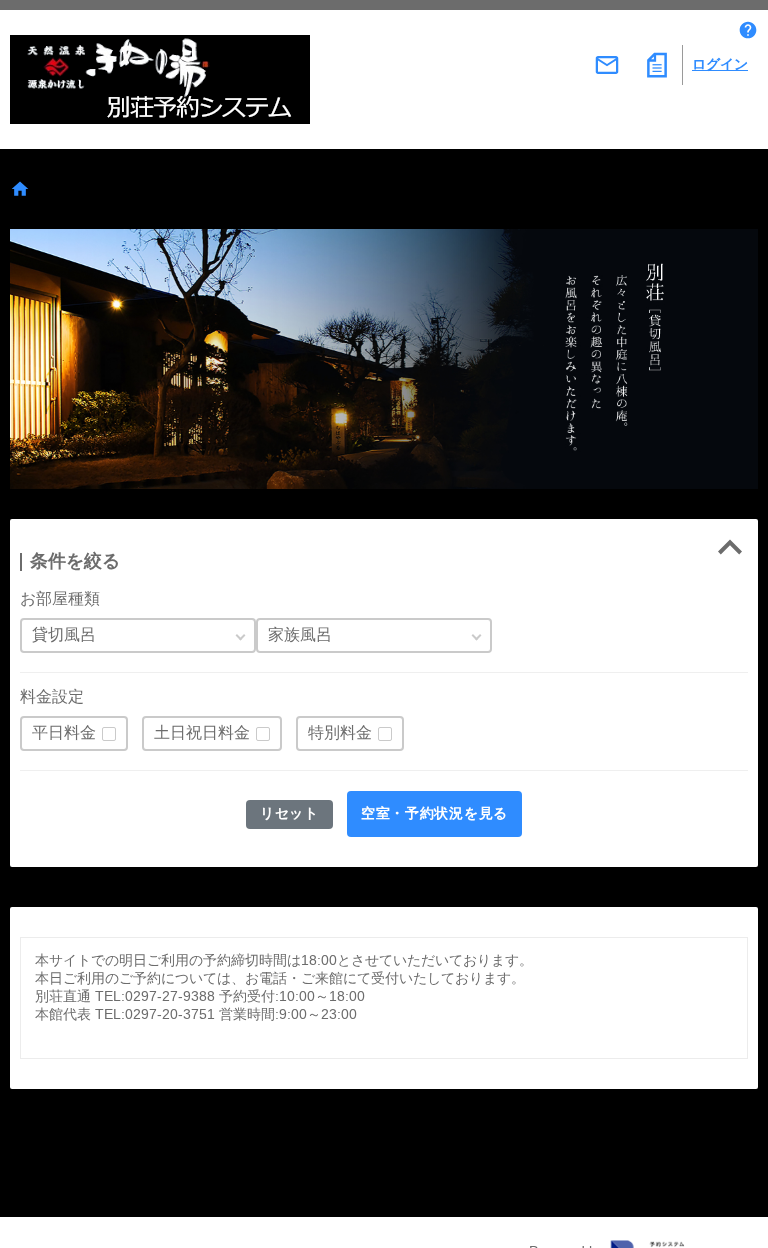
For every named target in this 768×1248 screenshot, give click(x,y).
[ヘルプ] (748, 30)
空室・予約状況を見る (434, 813)
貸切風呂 (64, 634)
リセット (289, 813)
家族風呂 (300, 634)
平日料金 (64, 732)
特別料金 (340, 732)
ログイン (720, 64)
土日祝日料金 (202, 732)
